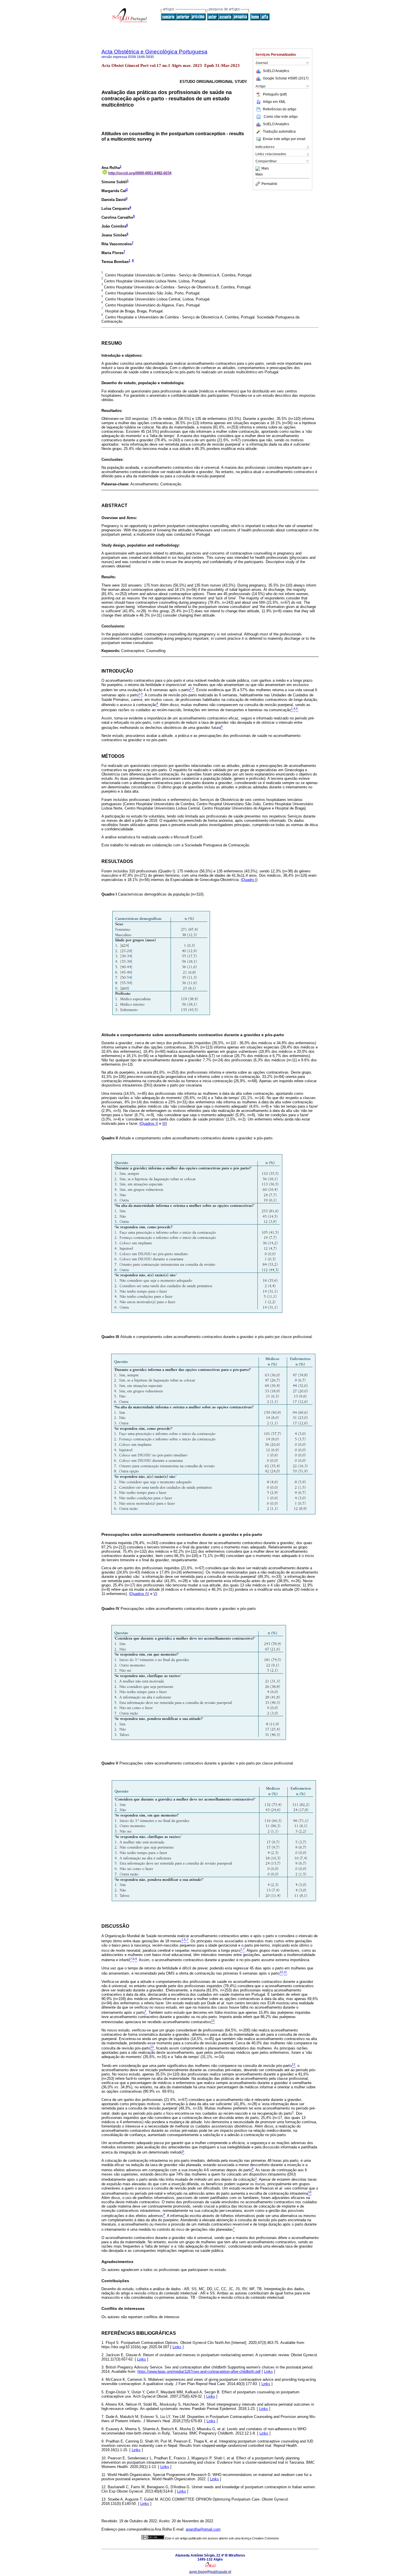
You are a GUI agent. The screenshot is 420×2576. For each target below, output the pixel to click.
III (164, 1123)
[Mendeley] (258, 169)
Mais (265, 169)
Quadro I (249, 880)
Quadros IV (140, 1594)
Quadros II (149, 1123)
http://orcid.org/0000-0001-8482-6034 (140, 173)
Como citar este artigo (281, 117)
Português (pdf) (275, 94)
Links (177, 2347)
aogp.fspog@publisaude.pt (210, 2572)
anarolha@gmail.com (203, 2529)
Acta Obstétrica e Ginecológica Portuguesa (154, 52)
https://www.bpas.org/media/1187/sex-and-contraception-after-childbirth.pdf (199, 2371)
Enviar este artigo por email (284, 139)
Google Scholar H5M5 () (286, 78)
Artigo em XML (274, 102)
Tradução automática (279, 131)
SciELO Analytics (276, 71)
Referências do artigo (280, 109)
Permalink (269, 184)
